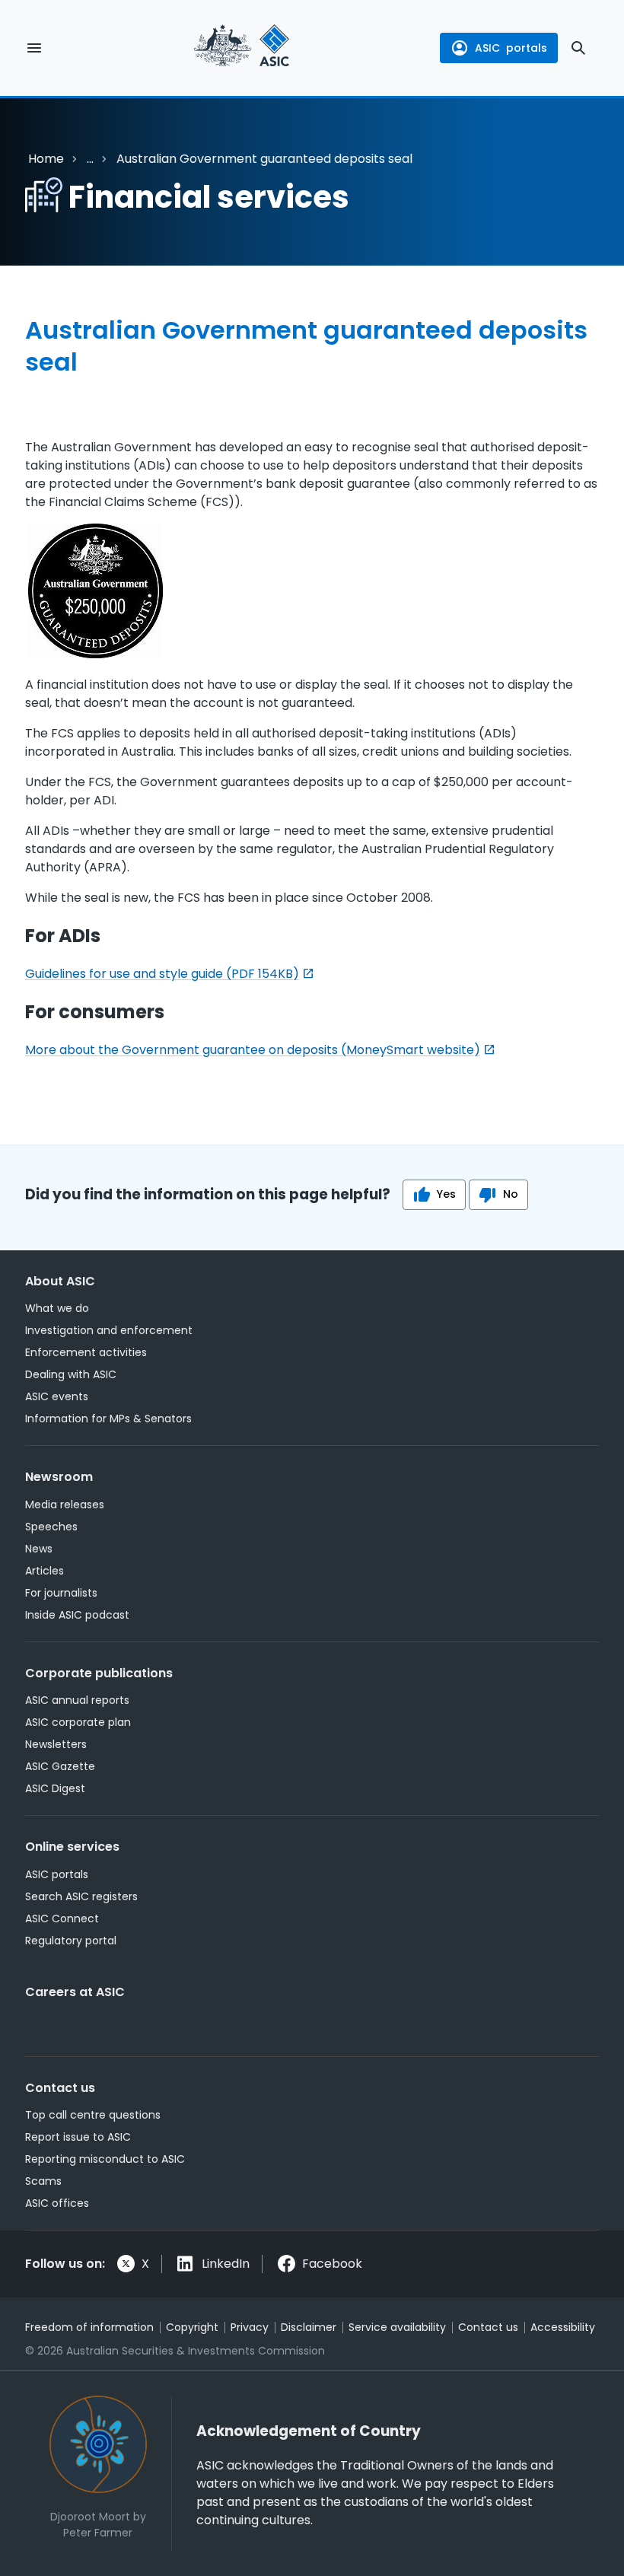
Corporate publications (99, 1673)
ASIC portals (57, 1874)
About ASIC (60, 1281)
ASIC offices (57, 2203)
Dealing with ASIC (71, 1374)
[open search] (578, 48)
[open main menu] (34, 48)
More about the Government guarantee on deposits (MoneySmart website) (253, 1050)
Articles (45, 1571)
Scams (43, 2181)
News (39, 1549)
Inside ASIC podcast (77, 1615)
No (511, 1194)
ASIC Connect (62, 1918)
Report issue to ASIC (78, 2137)
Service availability (397, 2327)
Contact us (60, 2088)
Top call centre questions (93, 2115)
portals (511, 48)
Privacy (250, 2327)
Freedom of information (89, 2327)
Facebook (332, 2264)
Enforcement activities (86, 1352)
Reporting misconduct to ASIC (105, 2159)
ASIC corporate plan (78, 1722)
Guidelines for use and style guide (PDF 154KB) (162, 974)
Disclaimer (309, 2327)
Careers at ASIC (75, 1992)
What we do (57, 1308)
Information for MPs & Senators (108, 1419)
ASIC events (57, 1396)
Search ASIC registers (81, 1896)
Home (46, 159)
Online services (72, 1847)
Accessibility (563, 2327)
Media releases (65, 1505)
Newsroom (59, 1477)
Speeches (51, 1527)
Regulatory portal (71, 1941)
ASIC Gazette (60, 1766)
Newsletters (56, 1744)
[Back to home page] (242, 48)
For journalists (61, 1593)
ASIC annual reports (77, 1700)
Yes (446, 1194)
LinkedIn (226, 2264)
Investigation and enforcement (109, 1330)
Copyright (192, 2327)
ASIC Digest (55, 1788)
